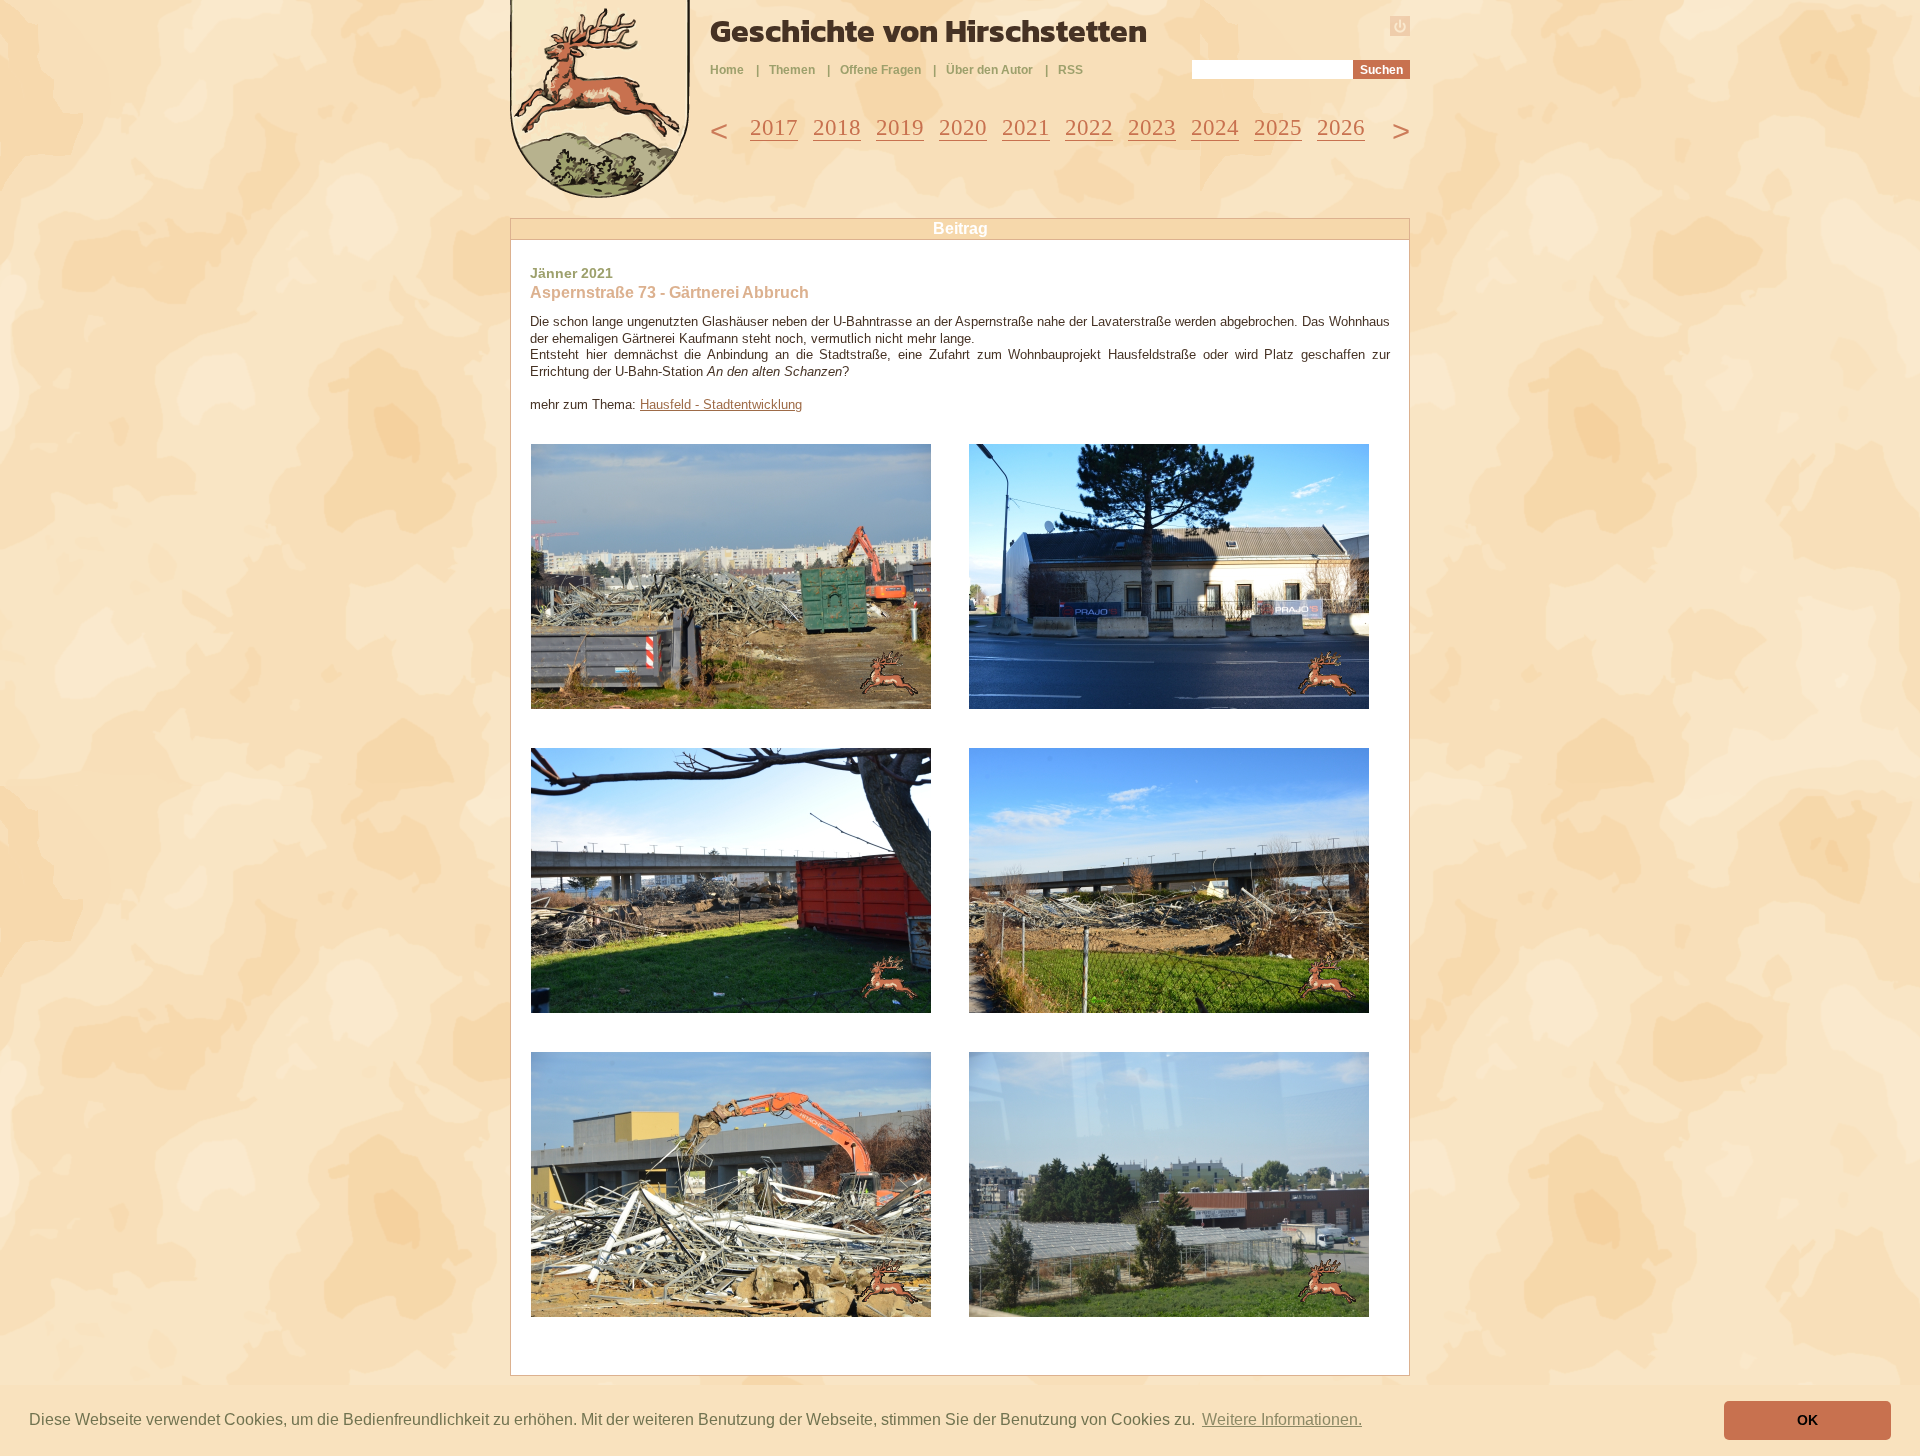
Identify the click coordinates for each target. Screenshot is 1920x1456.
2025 (1278, 127)
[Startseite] (600, 192)
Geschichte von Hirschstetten (928, 31)
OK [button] (1807, 1420)
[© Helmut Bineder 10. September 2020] (1169, 1311)
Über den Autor (989, 70)
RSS (1070, 70)
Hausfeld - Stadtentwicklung (721, 404)
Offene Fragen (880, 70)
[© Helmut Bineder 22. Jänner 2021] (731, 703)
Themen (792, 70)
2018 (837, 127)
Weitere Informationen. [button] (1282, 1419)
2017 (774, 127)
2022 (1089, 127)
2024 (1215, 127)
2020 (963, 127)
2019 (900, 127)
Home (727, 70)
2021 (1026, 127)
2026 (1341, 127)
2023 (1152, 127)
